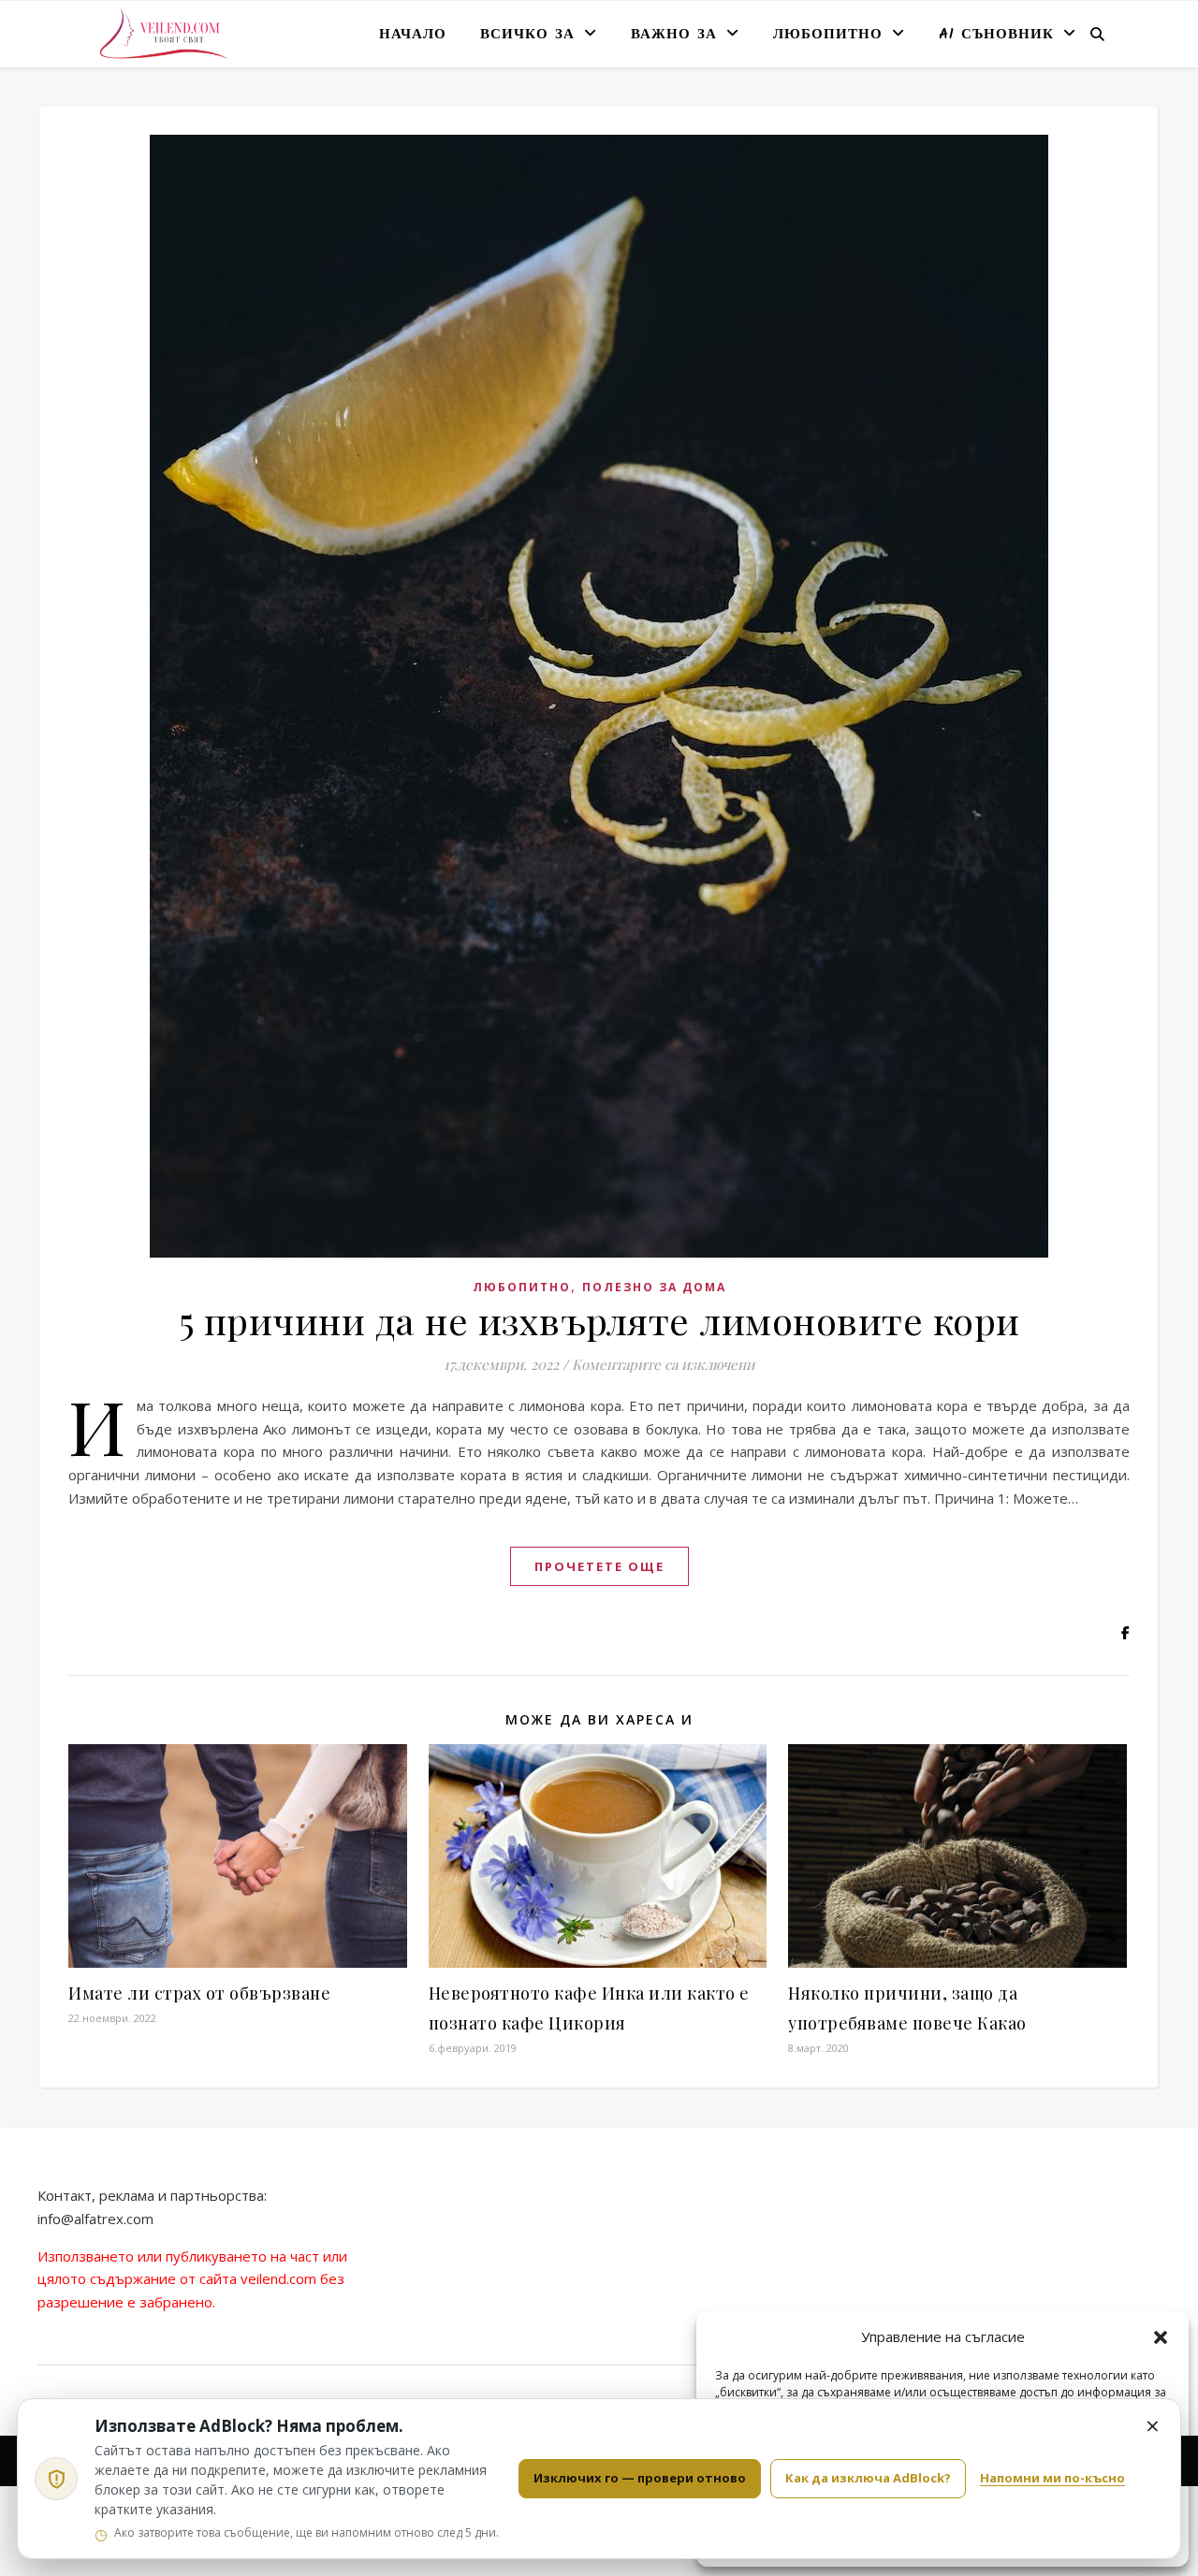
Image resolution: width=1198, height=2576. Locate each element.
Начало (413, 35)
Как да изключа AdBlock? (868, 2478)
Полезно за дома (654, 1287)
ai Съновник (996, 35)
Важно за (674, 35)
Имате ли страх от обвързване (199, 1993)
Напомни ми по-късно (1052, 2478)
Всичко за (527, 35)
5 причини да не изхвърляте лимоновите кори (599, 1320)
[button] (1161, 2337)
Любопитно (828, 35)
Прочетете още (599, 1566)
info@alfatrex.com (95, 2219)
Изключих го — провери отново (640, 2478)
